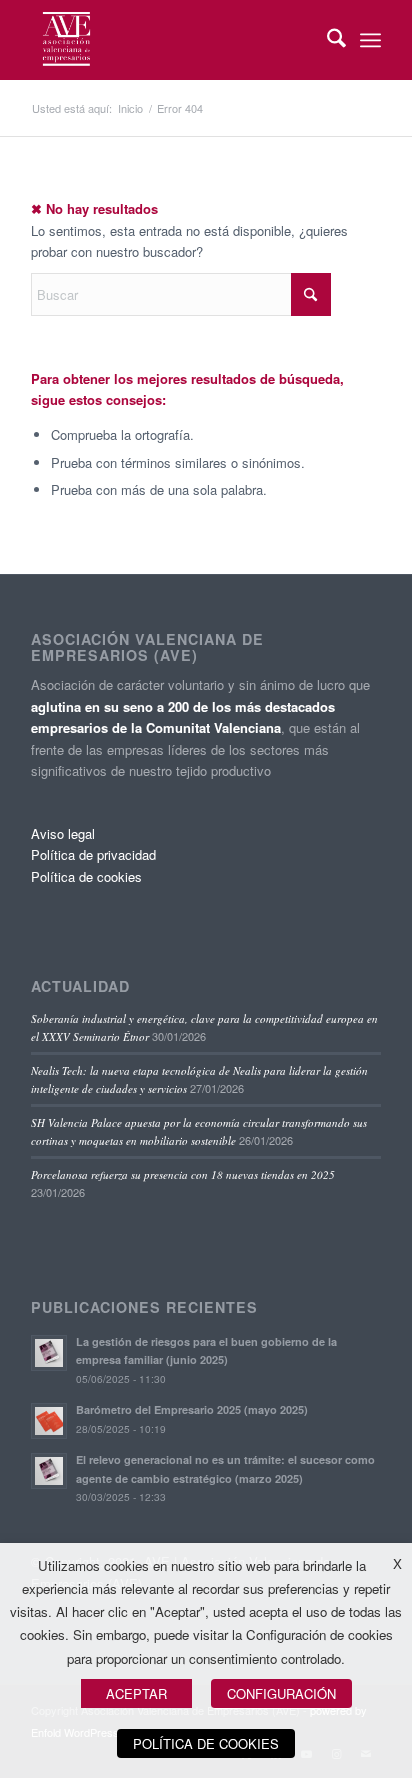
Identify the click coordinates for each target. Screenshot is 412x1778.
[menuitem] (326, 40)
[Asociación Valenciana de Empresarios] (171, 40)
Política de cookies (86, 876)
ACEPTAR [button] (136, 1693)
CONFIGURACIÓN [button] (281, 1693)
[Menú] (370, 40)
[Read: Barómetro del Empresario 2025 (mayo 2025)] (49, 1421)
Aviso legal (63, 833)
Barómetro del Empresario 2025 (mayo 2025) (192, 1409)
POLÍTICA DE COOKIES (206, 1743)
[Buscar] (326, 40)
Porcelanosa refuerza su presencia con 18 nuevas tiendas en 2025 (183, 1174)
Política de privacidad (93, 854)
